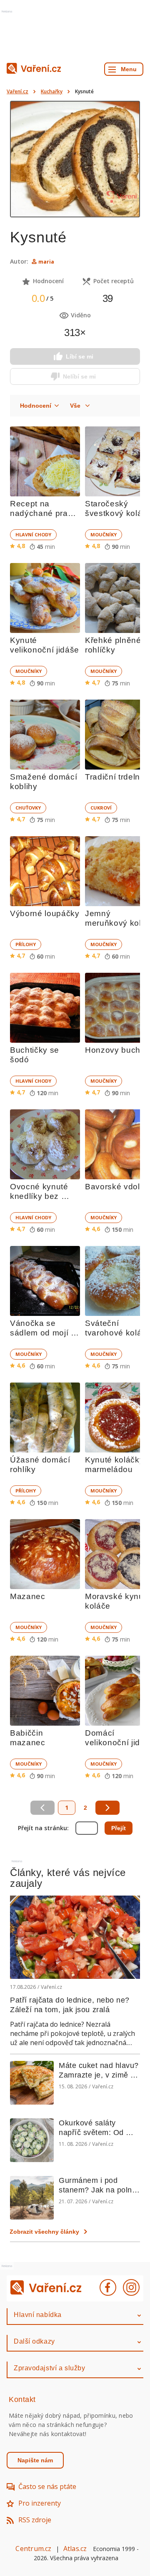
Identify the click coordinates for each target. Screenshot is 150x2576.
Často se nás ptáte (47, 2486)
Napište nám (35, 2460)
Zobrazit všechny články (44, 2232)
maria (46, 262)
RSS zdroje (35, 2520)
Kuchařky (52, 91)
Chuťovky (28, 808)
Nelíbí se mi (79, 376)
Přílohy (26, 944)
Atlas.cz (75, 2549)
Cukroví (101, 808)
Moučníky (104, 534)
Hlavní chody (33, 534)
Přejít (119, 1828)
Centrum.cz (33, 2549)
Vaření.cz (17, 91)
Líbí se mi (80, 356)
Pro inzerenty (40, 2503)
